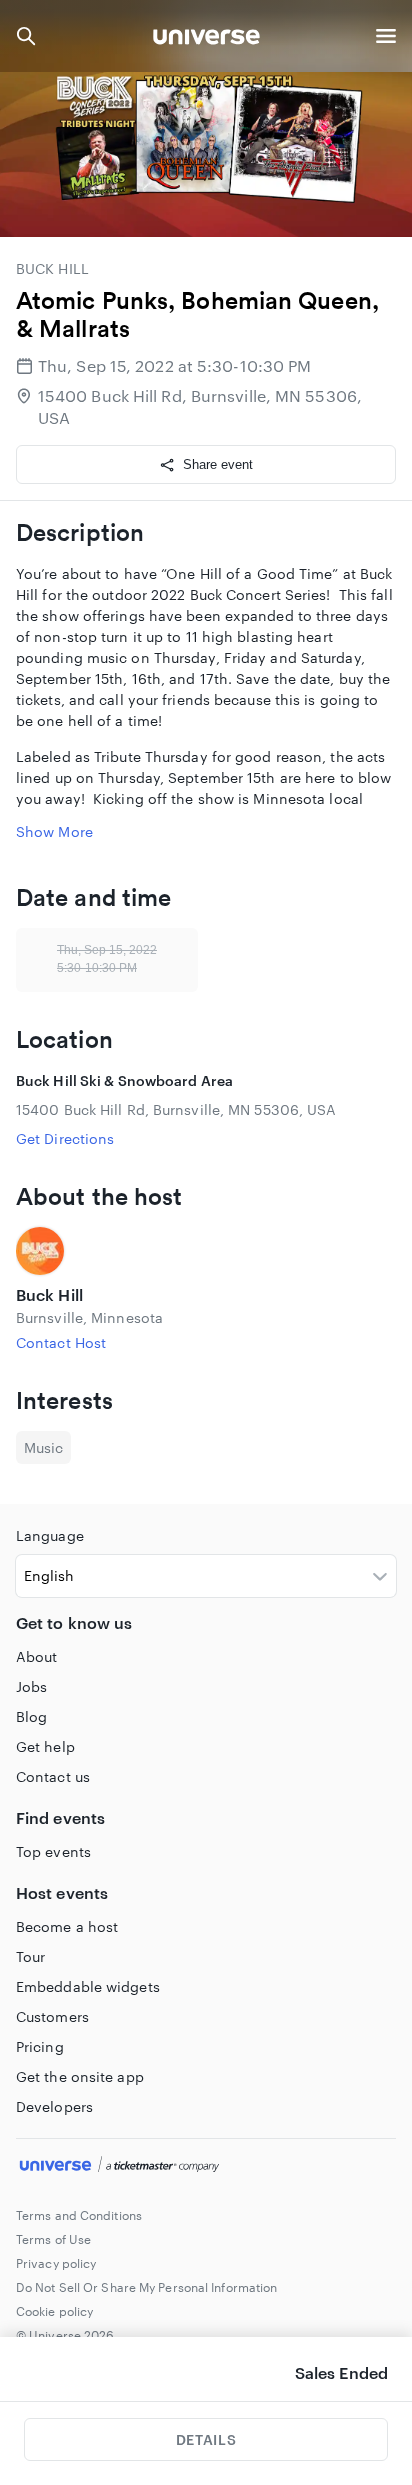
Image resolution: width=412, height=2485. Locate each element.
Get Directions (65, 1138)
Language (50, 1535)
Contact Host (61, 1342)
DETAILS (206, 2439)
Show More (54, 831)
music (43, 1447)
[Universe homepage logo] (206, 39)
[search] (26, 36)
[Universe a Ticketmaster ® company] (206, 2167)
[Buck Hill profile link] (206, 1251)
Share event (218, 464)
